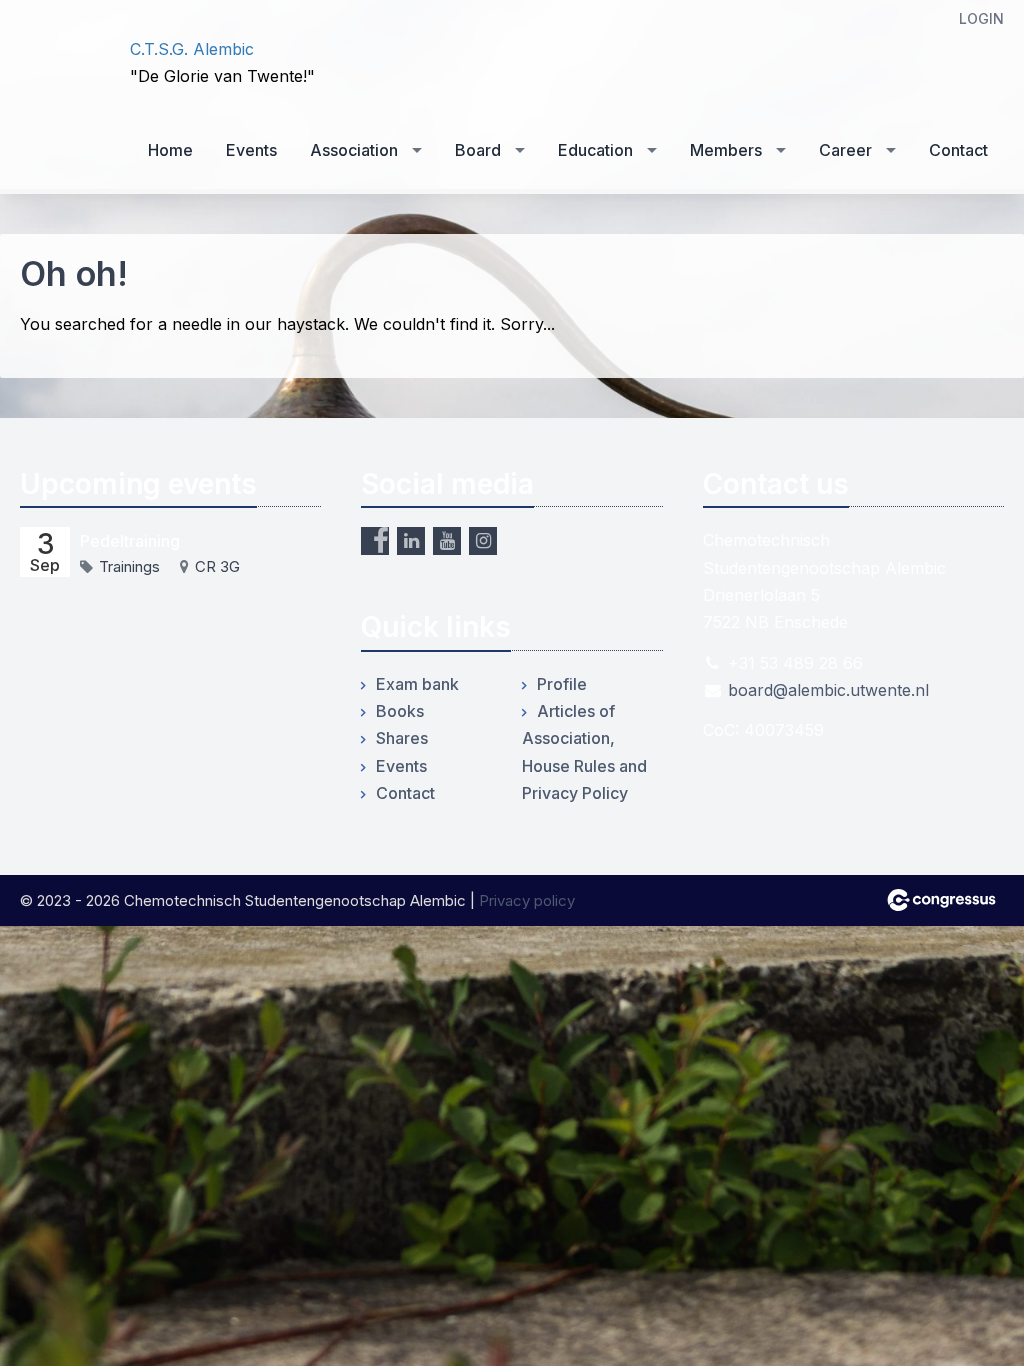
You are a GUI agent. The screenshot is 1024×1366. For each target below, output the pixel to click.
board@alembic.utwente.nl (828, 690)
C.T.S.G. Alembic (192, 49)
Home (170, 150)
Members (726, 150)
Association (354, 150)
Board (478, 150)
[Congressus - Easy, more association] (941, 900)
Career (845, 150)
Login (981, 18)
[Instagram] (483, 541)
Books (400, 711)
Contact (958, 150)
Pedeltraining (130, 541)
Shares (402, 738)
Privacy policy (527, 900)
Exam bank (417, 684)
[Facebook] (375, 541)
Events (251, 150)
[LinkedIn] (411, 541)
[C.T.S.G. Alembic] (60, 63)
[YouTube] (447, 541)
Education (595, 150)
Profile (562, 684)
